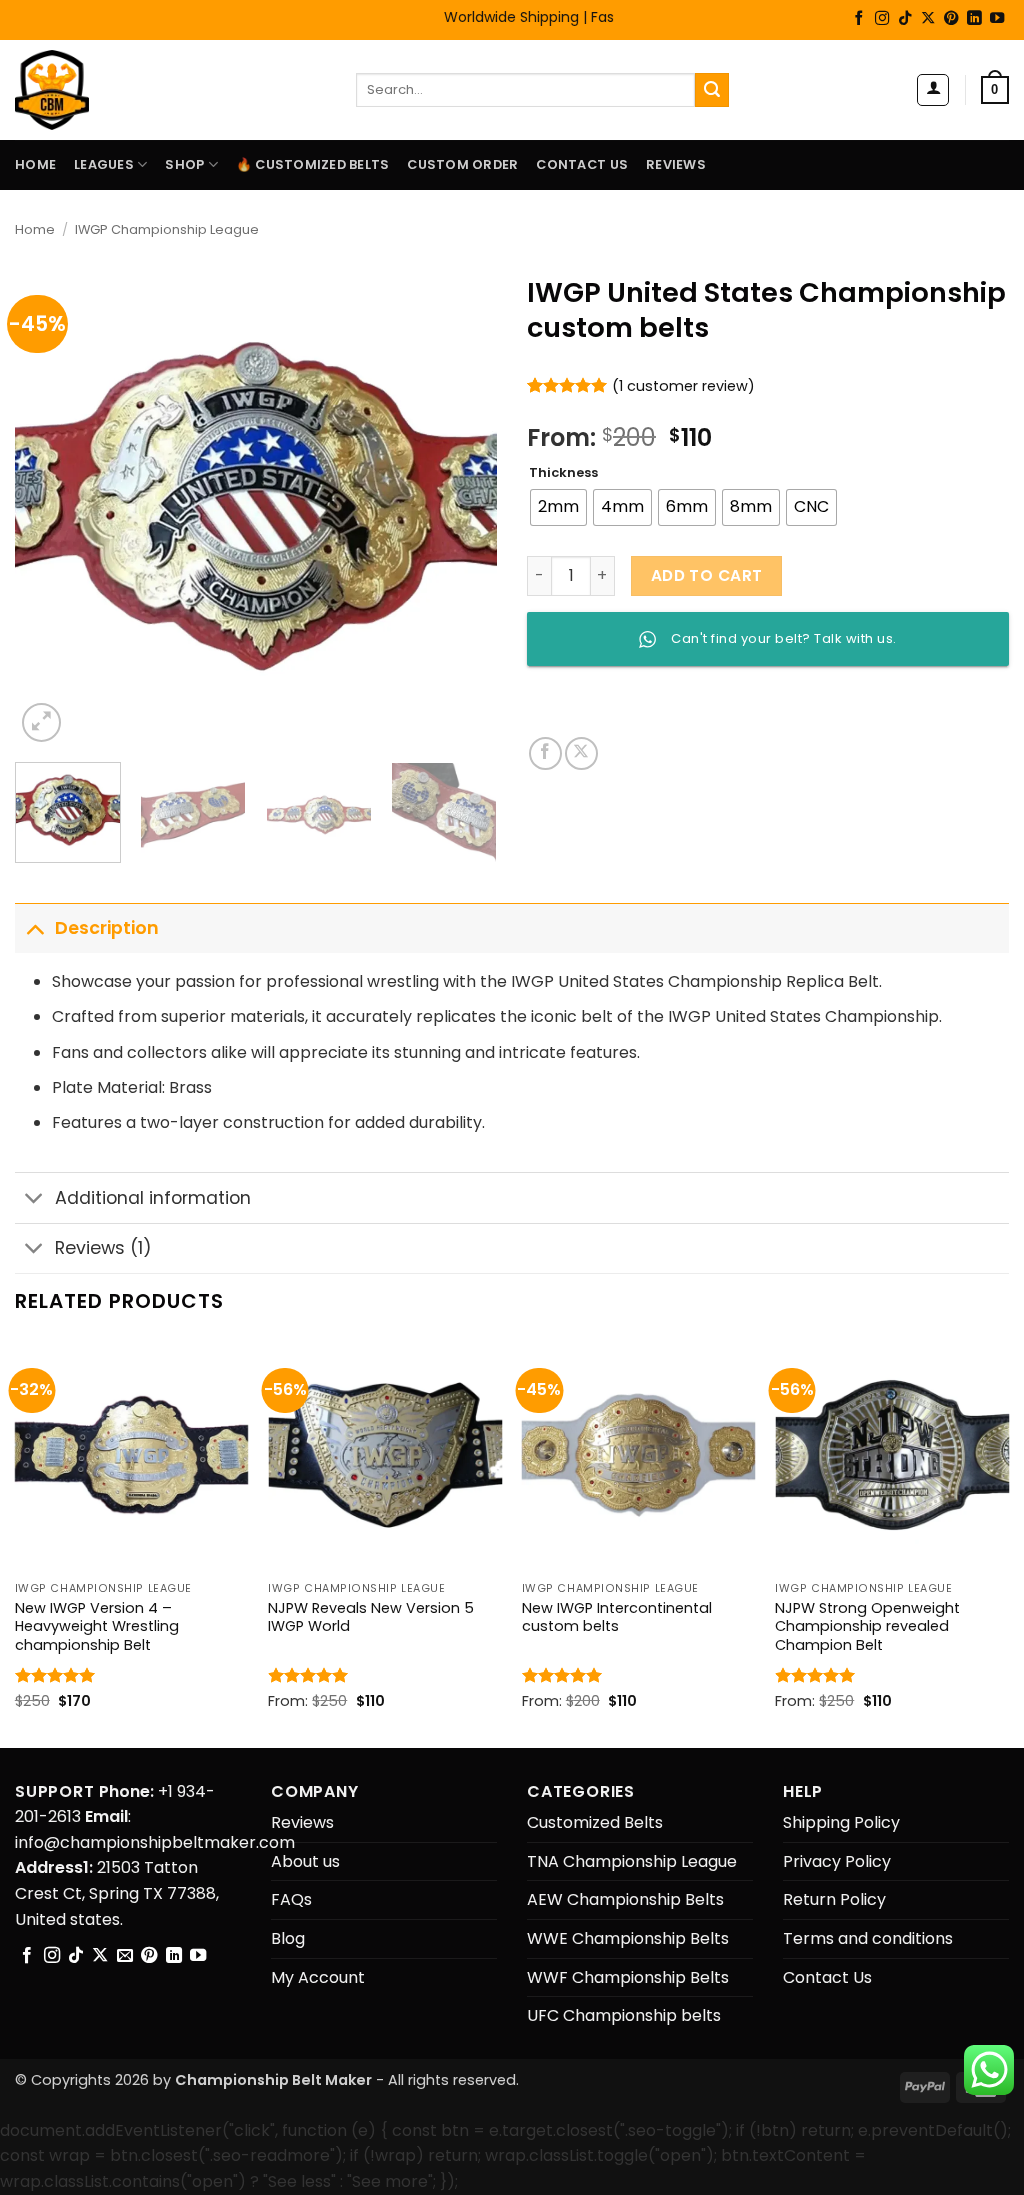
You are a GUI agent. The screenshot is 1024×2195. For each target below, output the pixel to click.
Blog (288, 1938)
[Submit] (712, 90)
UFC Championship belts (624, 2015)
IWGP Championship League (167, 229)
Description (107, 928)
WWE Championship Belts (628, 1938)
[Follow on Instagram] (882, 19)
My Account (318, 1977)
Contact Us (582, 164)
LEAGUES (104, 164)
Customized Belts (595, 1822)
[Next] (462, 506)
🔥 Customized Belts (313, 164)
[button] (933, 90)
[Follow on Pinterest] (951, 19)
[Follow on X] (928, 19)
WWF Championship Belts (628, 1977)
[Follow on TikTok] (905, 19)
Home (35, 164)
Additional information (153, 1198)
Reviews (676, 164)
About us (305, 1861)
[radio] (558, 507)
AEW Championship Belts (625, 1899)
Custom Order (462, 164)
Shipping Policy (841, 1822)
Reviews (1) (103, 1248)
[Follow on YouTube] (997, 19)
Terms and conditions (868, 1938)
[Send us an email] (125, 1956)
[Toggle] (34, 927)
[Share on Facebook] (545, 753)
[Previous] (50, 506)
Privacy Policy (837, 1861)
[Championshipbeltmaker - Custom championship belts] (77, 90)
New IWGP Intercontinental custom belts (617, 1617)
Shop (184, 164)
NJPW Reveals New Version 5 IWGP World (371, 1617)
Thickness (563, 473)
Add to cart (707, 575)
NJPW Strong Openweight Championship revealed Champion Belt (867, 1627)
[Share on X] (581, 753)
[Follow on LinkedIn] (974, 19)
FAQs (291, 1899)
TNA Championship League (632, 1861)
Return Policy (834, 1899)
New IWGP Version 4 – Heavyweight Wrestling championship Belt (97, 1627)
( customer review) (683, 386)
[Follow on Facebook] (859, 19)
